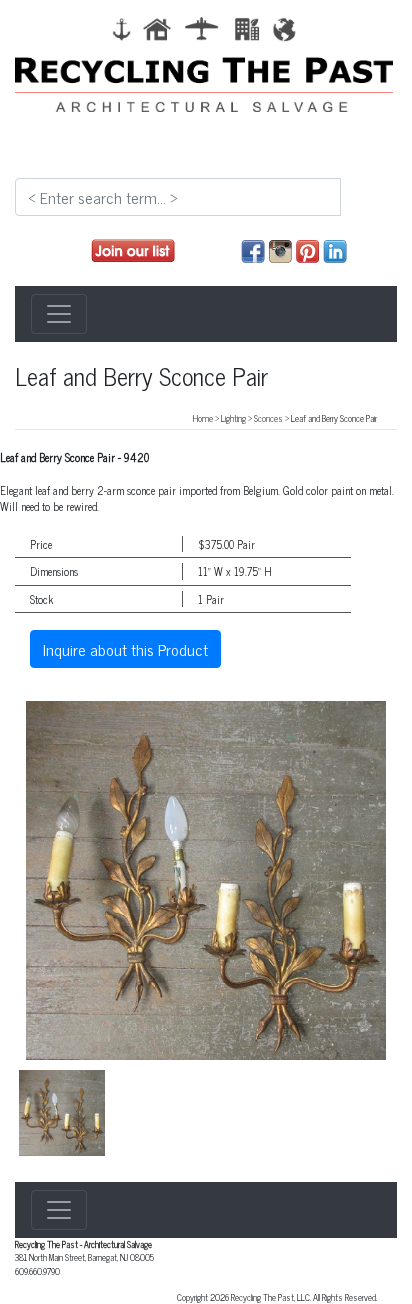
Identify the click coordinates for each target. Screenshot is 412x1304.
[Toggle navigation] (59, 314)
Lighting (233, 418)
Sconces (268, 418)
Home (203, 418)
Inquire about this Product (125, 649)
